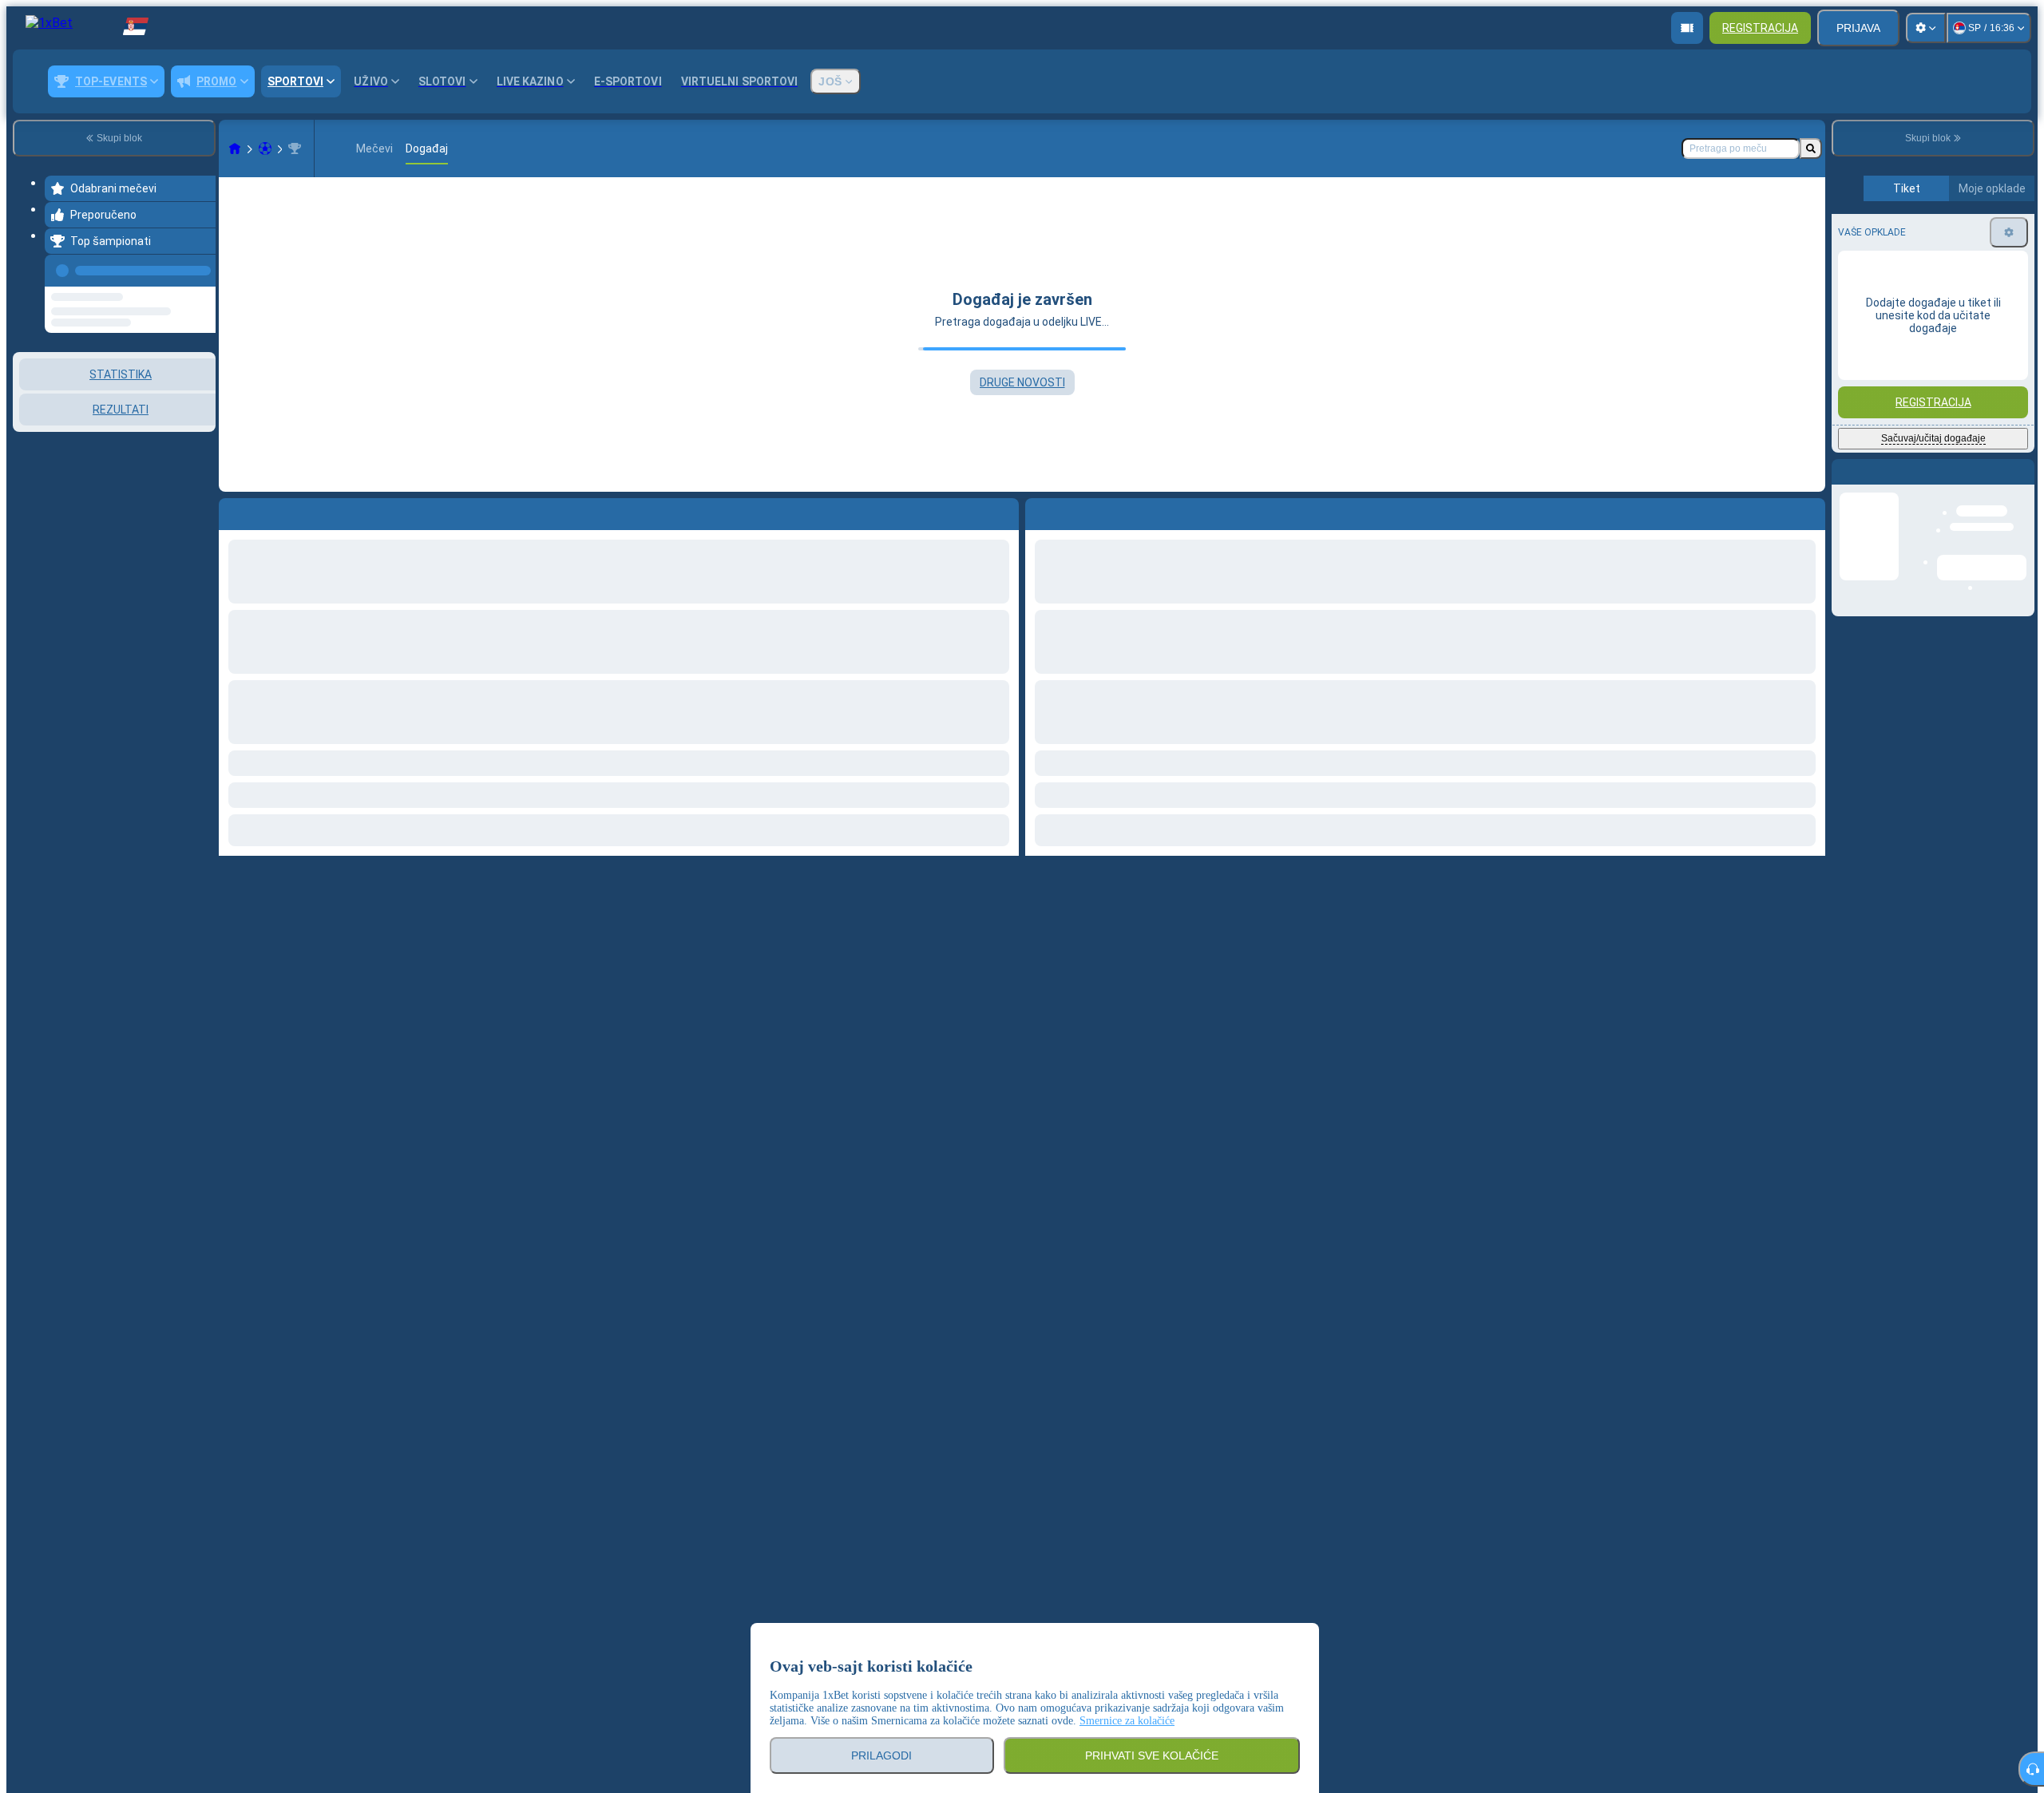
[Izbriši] (1809, 511)
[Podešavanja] (1926, 28)
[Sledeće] (1074, 511)
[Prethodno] (199, 267)
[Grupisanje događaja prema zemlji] (202, 397)
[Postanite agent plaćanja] (1687, 28)
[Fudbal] (265, 148)
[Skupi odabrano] (182, 397)
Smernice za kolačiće (1127, 1721)
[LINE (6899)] (235, 148)
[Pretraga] (1811, 148)
